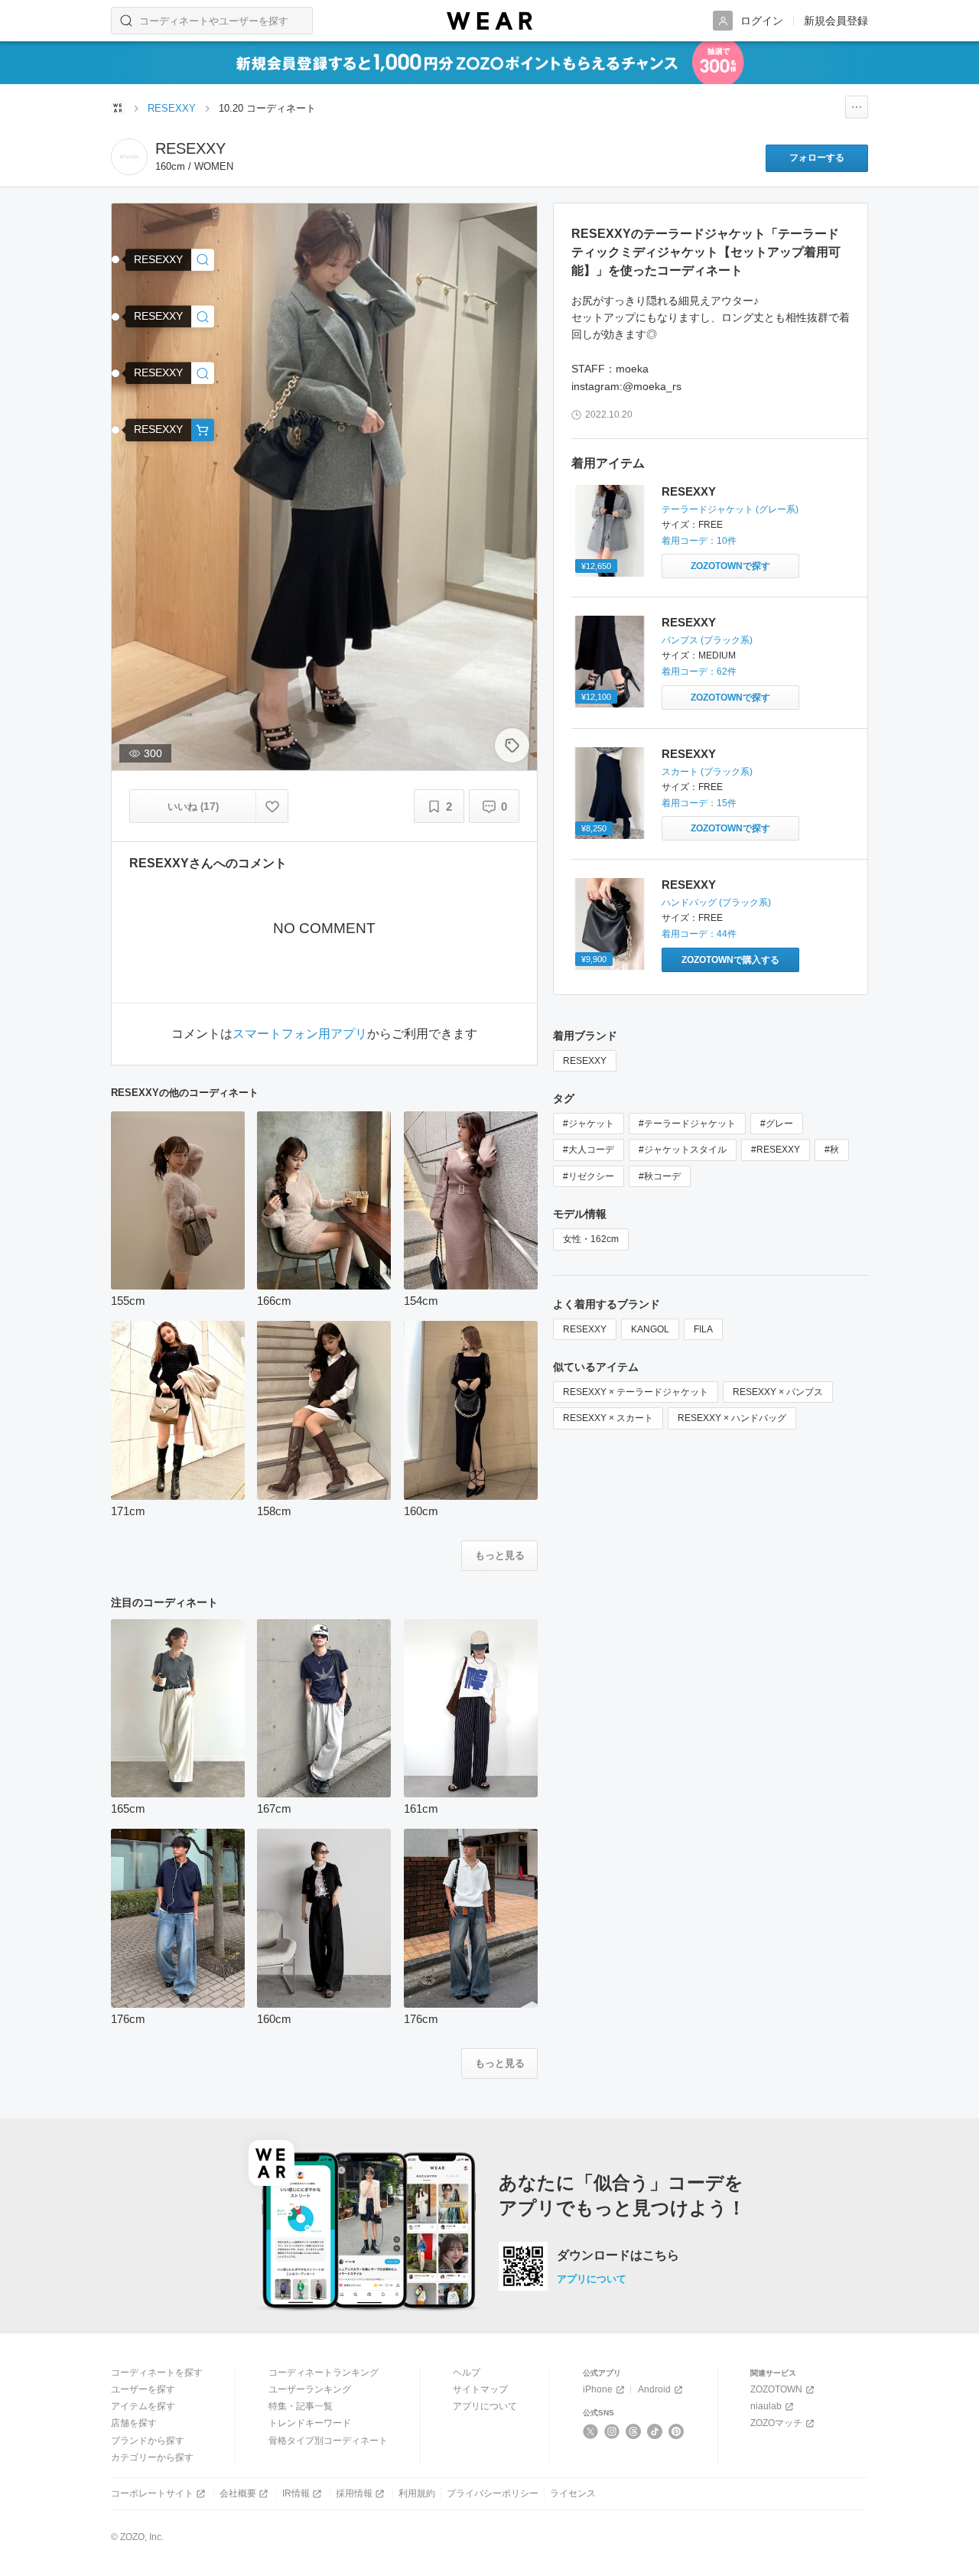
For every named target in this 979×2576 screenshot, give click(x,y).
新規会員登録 (836, 21)
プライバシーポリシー (493, 2493)
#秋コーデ (660, 1176)
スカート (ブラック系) (707, 772)
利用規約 (417, 2493)
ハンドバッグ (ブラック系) (716, 903)
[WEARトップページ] (118, 108)
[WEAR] (489, 21)
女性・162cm (591, 1239)
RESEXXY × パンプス (778, 1392)
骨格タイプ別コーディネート (328, 2441)
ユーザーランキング (310, 2389)
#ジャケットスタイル (683, 1150)
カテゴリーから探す (152, 2457)
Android (654, 2389)
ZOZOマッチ (776, 2423)
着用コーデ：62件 (699, 672)
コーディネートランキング (324, 2373)
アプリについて (592, 2279)
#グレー (777, 1124)
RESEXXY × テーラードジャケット (636, 1392)
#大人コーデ (589, 1150)
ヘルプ (467, 2373)
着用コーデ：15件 (699, 803)
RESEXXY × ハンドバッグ (732, 1418)
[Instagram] (612, 2431)
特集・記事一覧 (301, 2406)
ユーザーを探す (143, 2389)
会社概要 (238, 2493)
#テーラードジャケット (687, 1124)
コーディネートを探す (157, 2373)
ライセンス (573, 2493)
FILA (703, 1329)
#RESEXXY (776, 1150)
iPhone (598, 2389)
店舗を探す (134, 2423)
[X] (591, 2431)
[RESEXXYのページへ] (129, 157)
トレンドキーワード (310, 2423)
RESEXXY (689, 491)
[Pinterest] (677, 2431)
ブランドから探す (148, 2441)
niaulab (766, 2406)
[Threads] (634, 2431)
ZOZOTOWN (776, 2389)
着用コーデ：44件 (699, 934)
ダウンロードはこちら (618, 2256)
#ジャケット (589, 1124)
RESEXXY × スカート (608, 1418)
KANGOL (650, 1329)
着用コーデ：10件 (699, 541)
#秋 (832, 1150)
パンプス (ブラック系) (707, 640)
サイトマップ (480, 2389)
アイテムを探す (143, 2406)
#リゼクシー (589, 1176)
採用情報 (354, 2493)
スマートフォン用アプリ (300, 1034)
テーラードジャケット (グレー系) (730, 509)
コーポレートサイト (152, 2493)
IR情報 (296, 2493)
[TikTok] (655, 2431)
